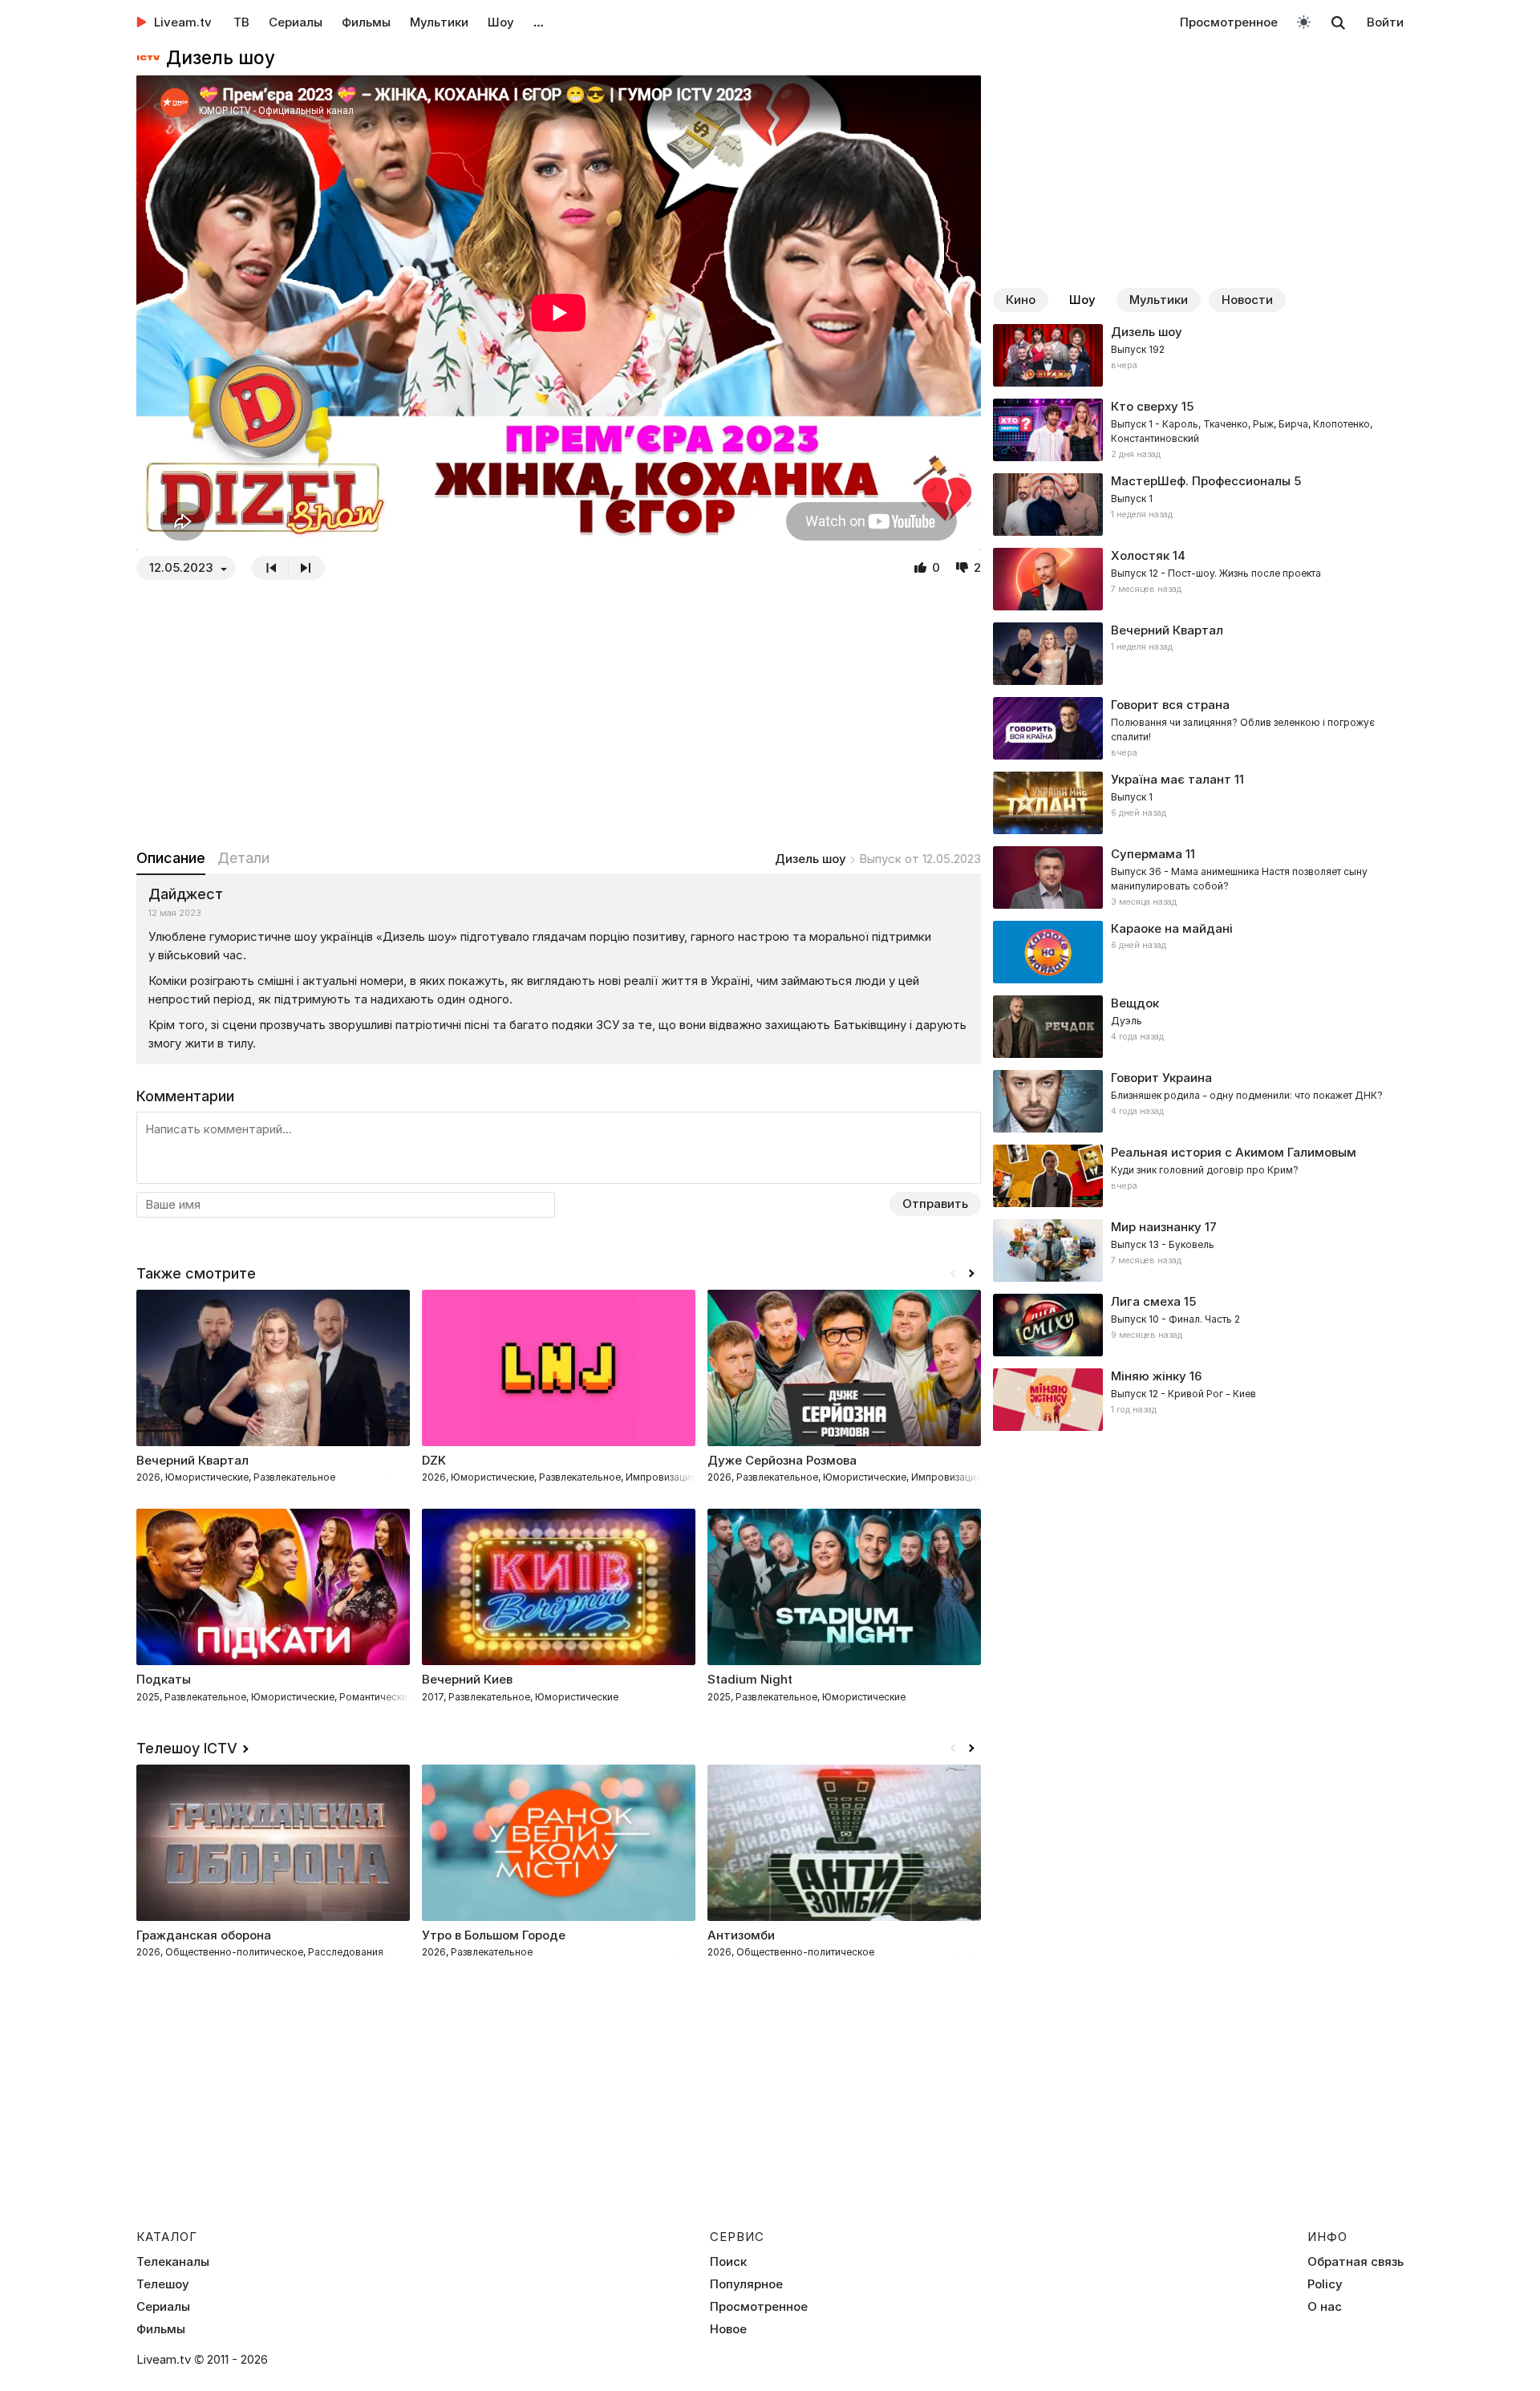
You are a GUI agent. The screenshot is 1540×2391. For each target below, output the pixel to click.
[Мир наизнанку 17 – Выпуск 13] (1198, 1250)
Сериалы (296, 22)
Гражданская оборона (204, 1935)
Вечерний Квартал (1167, 630)
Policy (1325, 2284)
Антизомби (741, 1935)
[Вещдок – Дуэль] (1198, 1027)
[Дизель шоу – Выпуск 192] (1198, 355)
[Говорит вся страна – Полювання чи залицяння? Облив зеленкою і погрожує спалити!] (1198, 728)
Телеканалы (173, 2262)
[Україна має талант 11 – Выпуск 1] (1198, 803)
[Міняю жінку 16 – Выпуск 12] (1198, 1400)
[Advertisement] (559, 714)
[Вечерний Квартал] (1198, 654)
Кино (1021, 300)
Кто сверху (1145, 406)
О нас (1325, 2307)
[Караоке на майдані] (1198, 952)
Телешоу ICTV (187, 1748)
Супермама (1147, 854)
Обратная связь (1356, 2262)
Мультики (439, 22)
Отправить (935, 1204)
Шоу (501, 22)
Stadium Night (750, 1679)
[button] (971, 1274)
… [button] (539, 22)
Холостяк (1140, 555)
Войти (1385, 22)
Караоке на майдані (1172, 928)
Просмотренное (1229, 22)
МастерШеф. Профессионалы (1201, 481)
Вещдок (1135, 1003)
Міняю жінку (1149, 1376)
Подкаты (164, 1679)
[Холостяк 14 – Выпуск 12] (1198, 579)
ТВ (241, 22)
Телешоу (163, 2284)
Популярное (746, 2284)
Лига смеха (1146, 1301)
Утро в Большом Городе (494, 1935)
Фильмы (366, 22)
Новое (728, 2329)
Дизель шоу (811, 859)
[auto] (1304, 21)
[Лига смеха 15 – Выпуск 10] (1198, 1325)
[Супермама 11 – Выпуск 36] (1198, 877)
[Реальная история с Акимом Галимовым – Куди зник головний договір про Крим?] (1198, 1176)
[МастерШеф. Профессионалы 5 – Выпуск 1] (1198, 505)
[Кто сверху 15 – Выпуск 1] (1198, 430)
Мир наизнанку (1156, 1227)
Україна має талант (1171, 779)
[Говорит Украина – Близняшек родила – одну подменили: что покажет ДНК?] (1198, 1101)
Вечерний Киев (467, 1679)
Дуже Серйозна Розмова (782, 1460)
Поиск (728, 2262)
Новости (1247, 300)
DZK (434, 1460)
